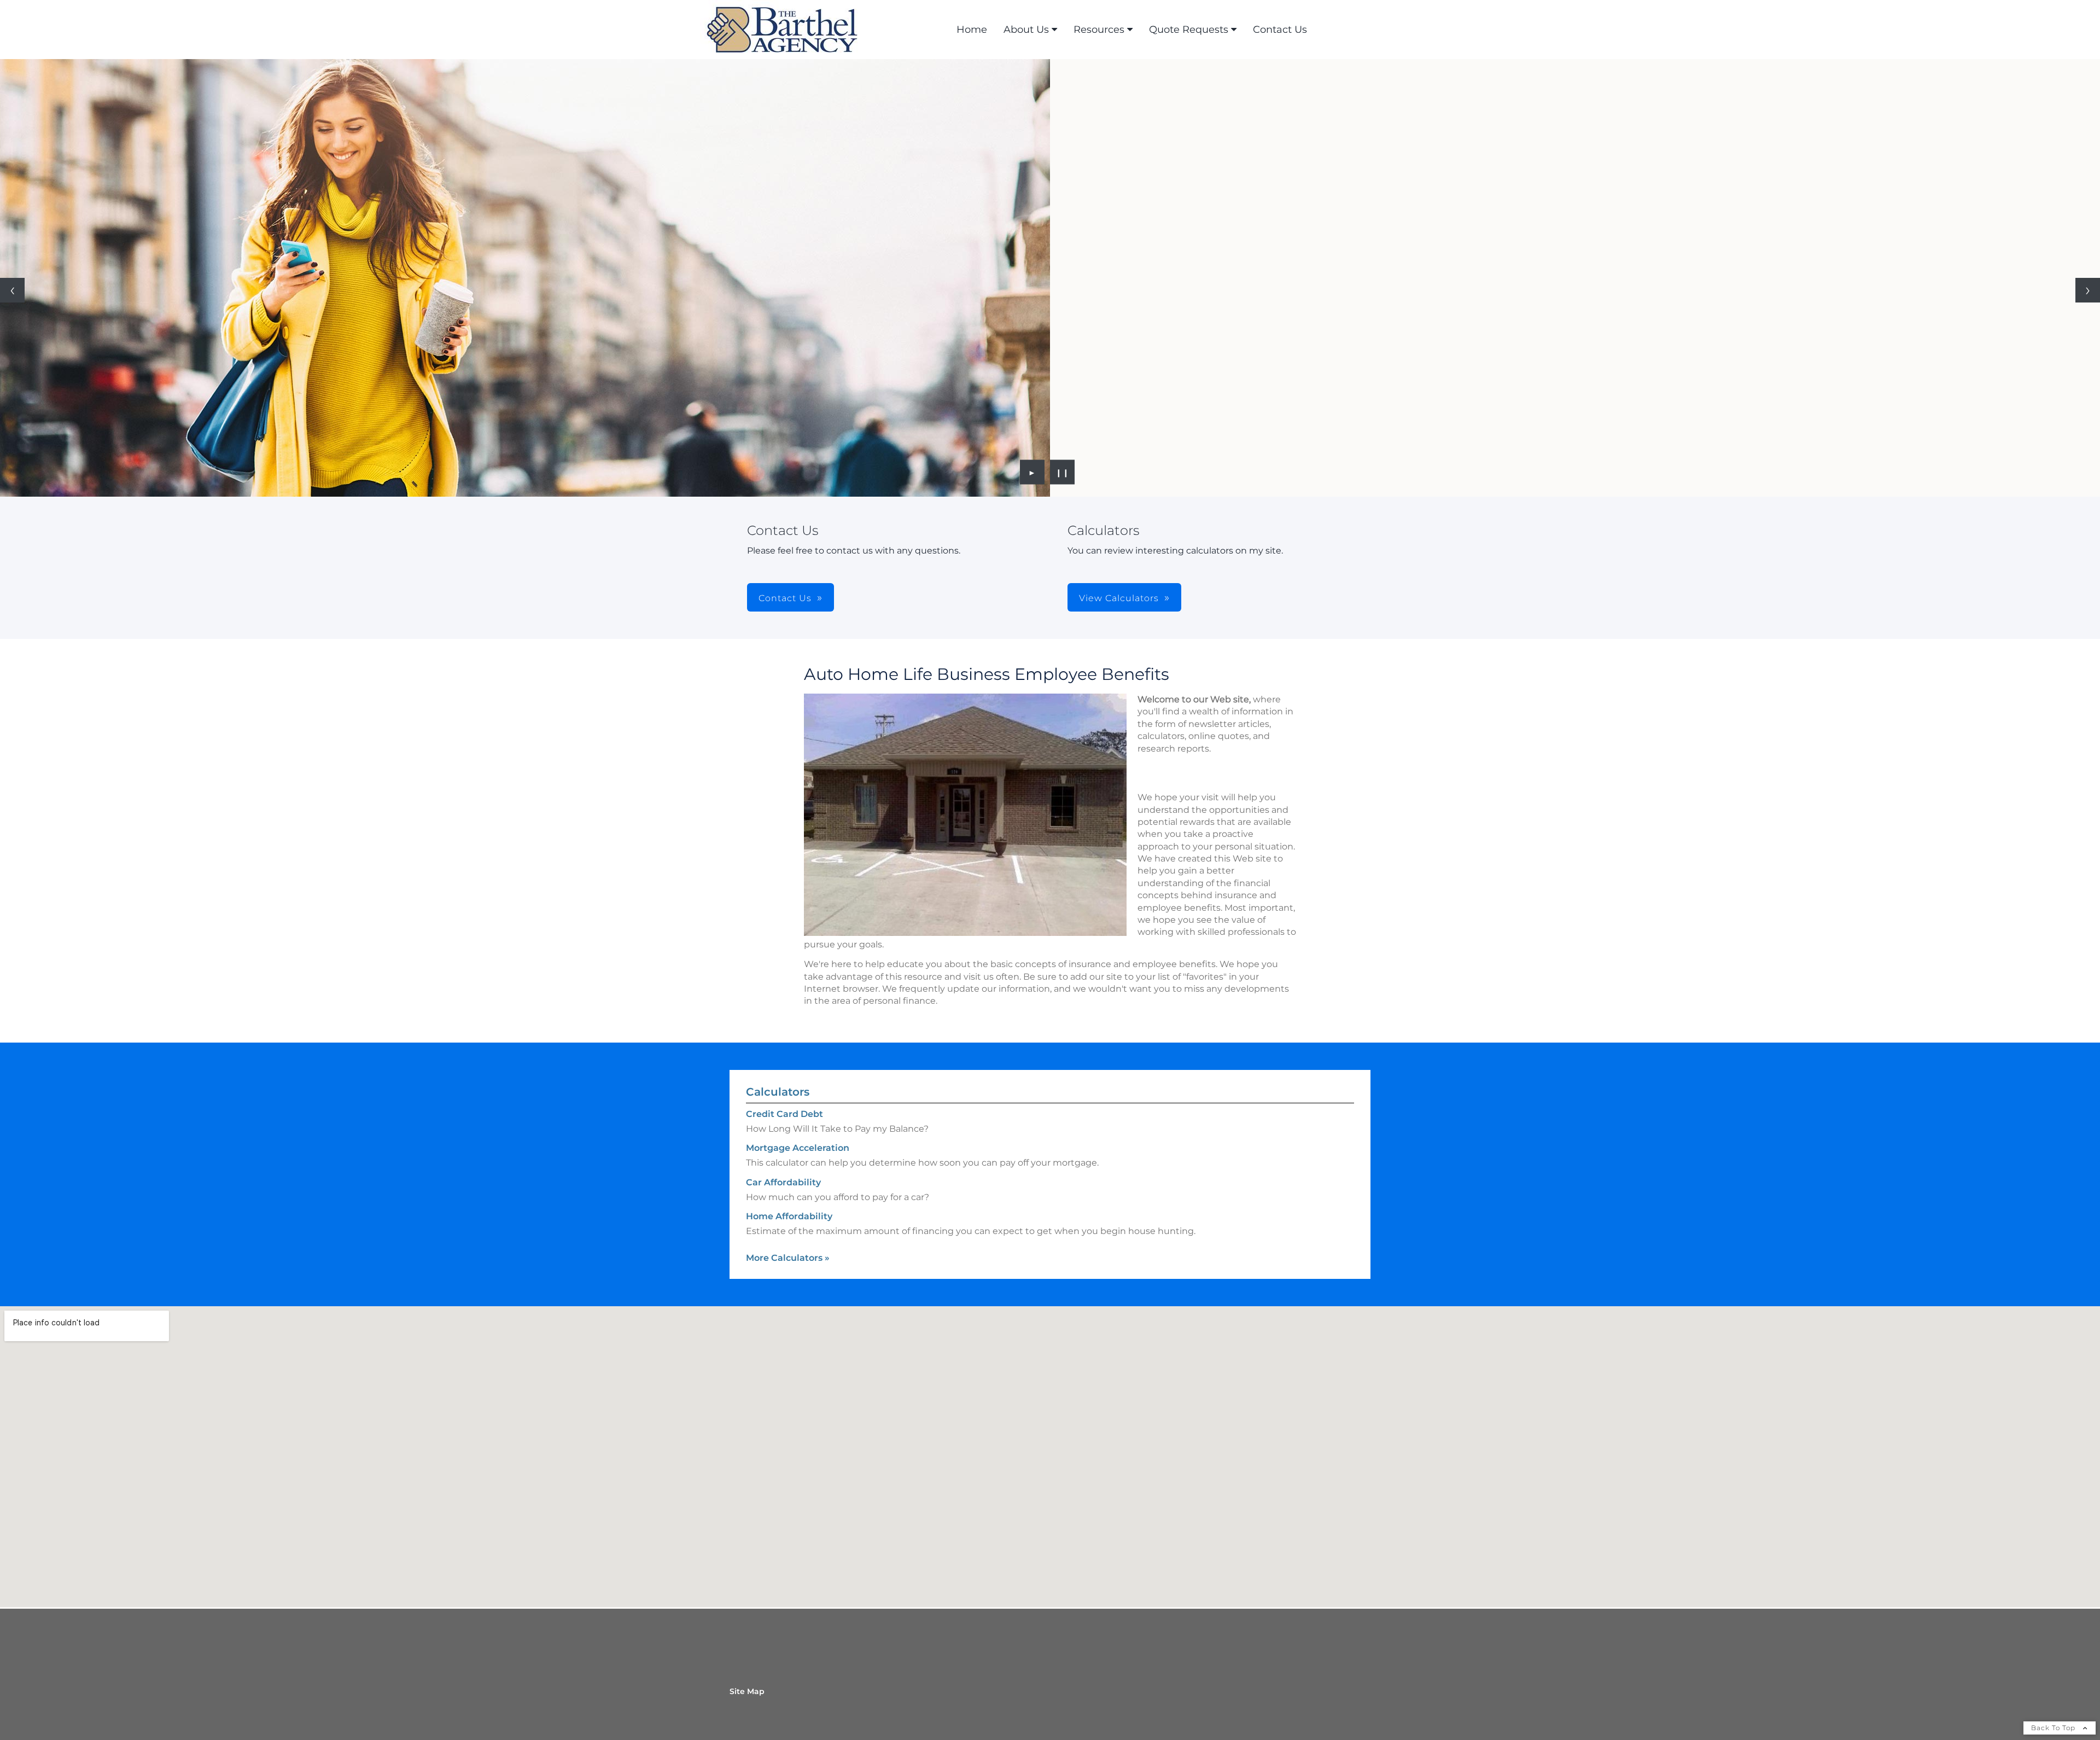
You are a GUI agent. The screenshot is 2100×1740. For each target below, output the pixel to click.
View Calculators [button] (1119, 598)
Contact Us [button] (785, 598)
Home (972, 30)
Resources (1099, 30)
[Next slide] (2088, 290)
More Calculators (788, 1258)
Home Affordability (789, 1216)
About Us (1026, 30)
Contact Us (1280, 30)
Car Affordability (783, 1182)
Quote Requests (1189, 30)
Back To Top (2054, 1728)
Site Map (747, 1691)
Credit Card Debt (784, 1114)
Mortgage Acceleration (798, 1148)
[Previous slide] (12, 290)
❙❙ (1063, 472)
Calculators (778, 1092)
